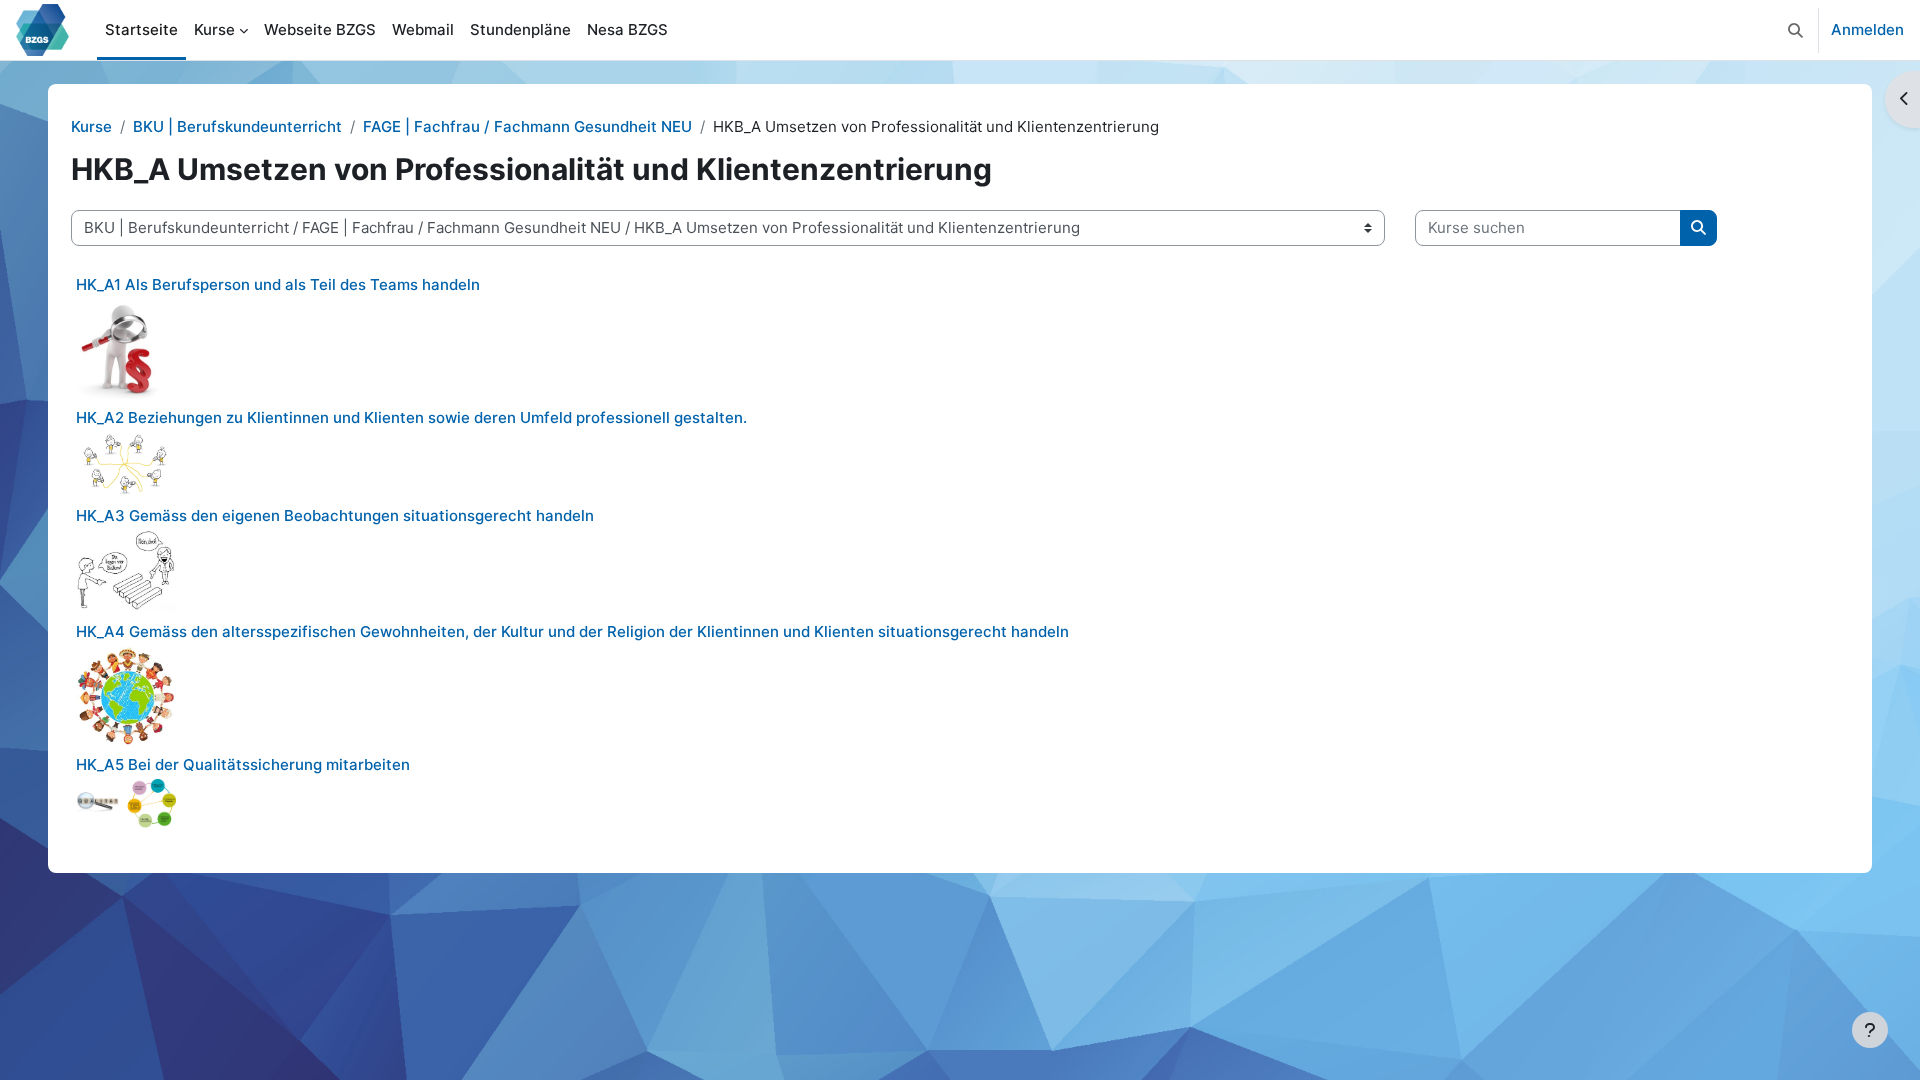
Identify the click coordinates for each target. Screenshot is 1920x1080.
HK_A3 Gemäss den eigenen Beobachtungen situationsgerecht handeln (335, 515)
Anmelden (1867, 29)
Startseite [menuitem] (141, 29)
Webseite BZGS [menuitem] (320, 29)
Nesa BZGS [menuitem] (627, 29)
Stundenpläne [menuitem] (520, 29)
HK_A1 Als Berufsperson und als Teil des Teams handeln (278, 284)
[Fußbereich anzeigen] (1870, 1030)
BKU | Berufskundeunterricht (237, 126)
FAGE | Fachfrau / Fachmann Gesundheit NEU (527, 126)
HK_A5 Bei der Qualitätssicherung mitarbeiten (243, 764)
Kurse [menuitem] (214, 29)
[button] (1795, 30)
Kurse (91, 126)
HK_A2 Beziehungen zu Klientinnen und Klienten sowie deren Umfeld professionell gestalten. (411, 417)
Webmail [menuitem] (423, 29)
